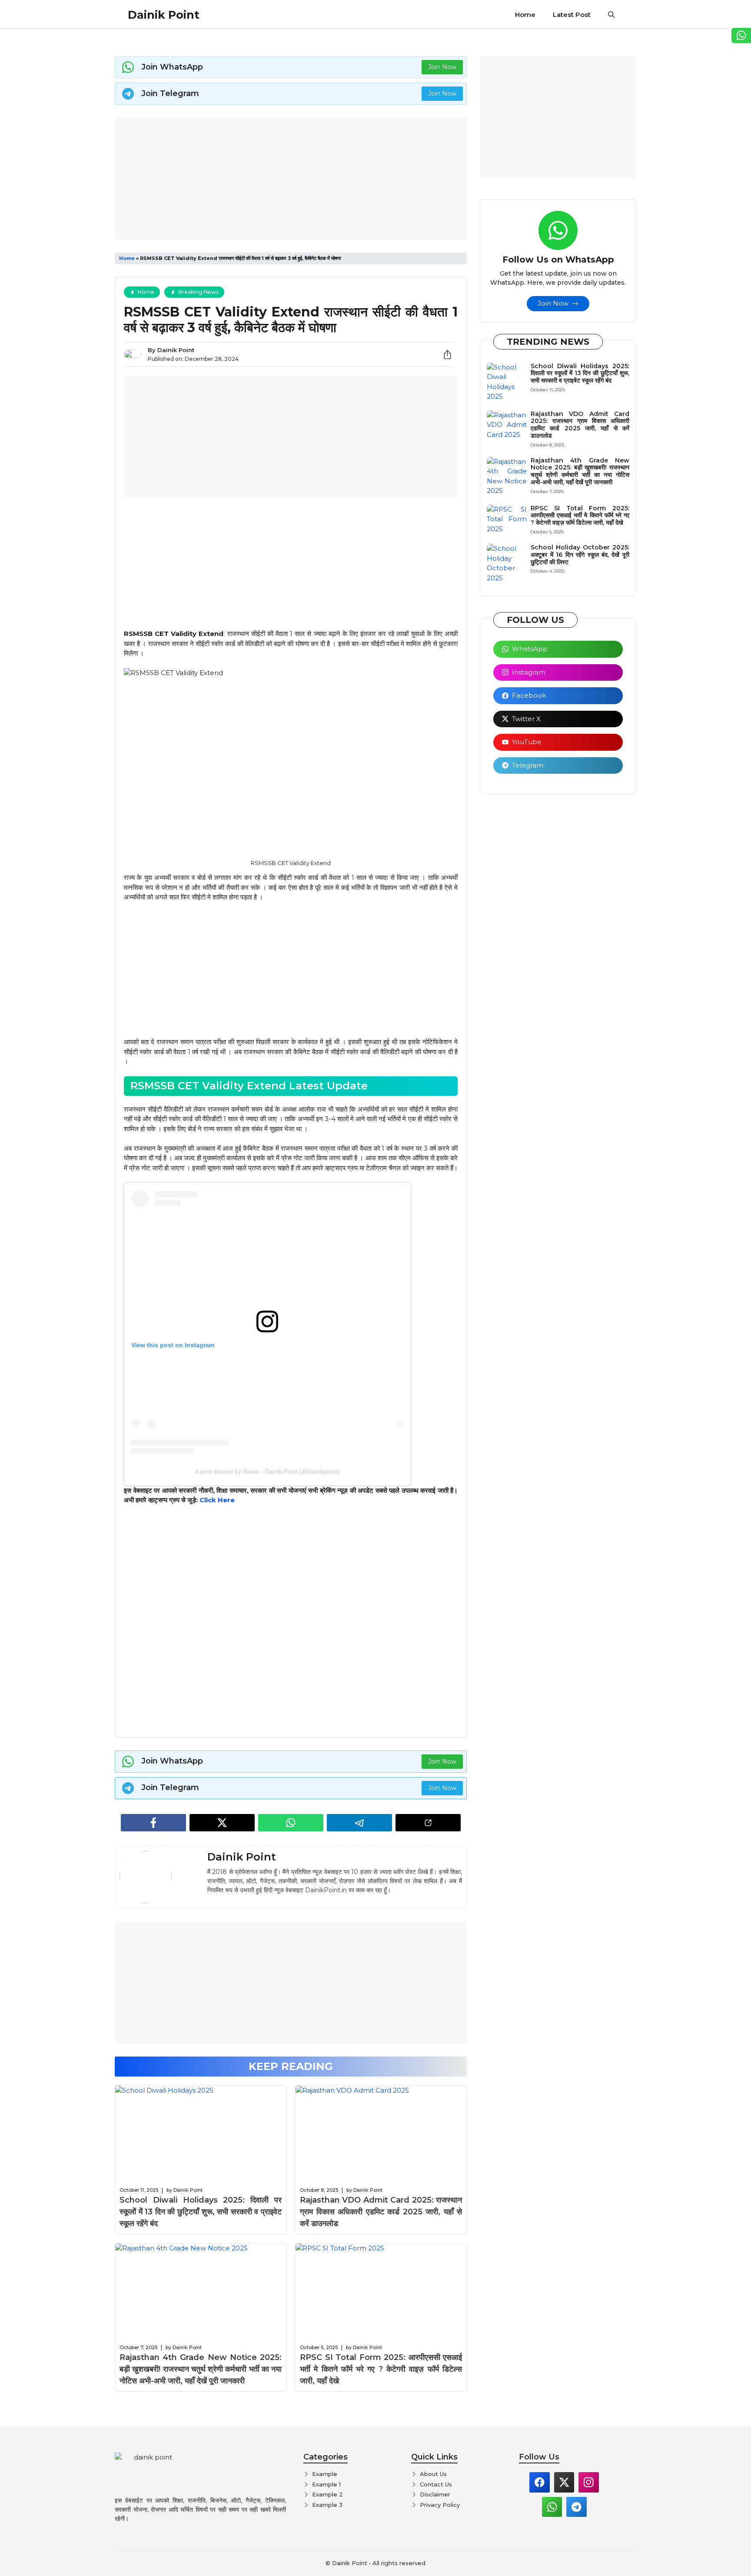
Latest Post (572, 15)
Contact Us (436, 2484)
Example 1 (326, 2484)
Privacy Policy (440, 2505)
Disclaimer (435, 2494)
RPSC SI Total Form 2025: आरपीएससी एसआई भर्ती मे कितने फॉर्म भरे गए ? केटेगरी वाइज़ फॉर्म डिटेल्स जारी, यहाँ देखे (381, 2369)
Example (325, 2474)
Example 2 (327, 2494)
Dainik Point (164, 15)
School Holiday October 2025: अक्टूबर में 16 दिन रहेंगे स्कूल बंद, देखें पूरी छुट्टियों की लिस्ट (580, 555)
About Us (433, 2474)
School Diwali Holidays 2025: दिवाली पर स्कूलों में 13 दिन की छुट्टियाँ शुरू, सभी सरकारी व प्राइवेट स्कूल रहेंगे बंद (201, 2212)
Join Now (442, 67)
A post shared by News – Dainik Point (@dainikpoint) (267, 1471)
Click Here (217, 1500)
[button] (611, 15)
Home (525, 15)
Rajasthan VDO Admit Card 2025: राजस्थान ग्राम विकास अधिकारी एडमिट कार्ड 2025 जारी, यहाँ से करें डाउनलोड (381, 2212)
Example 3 (327, 2505)
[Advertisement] (291, 179)
